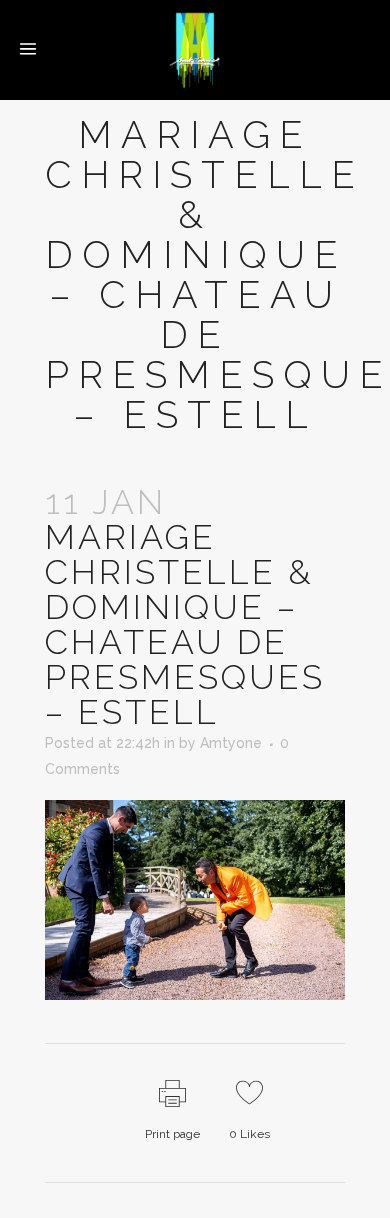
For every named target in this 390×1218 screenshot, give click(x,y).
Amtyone (231, 743)
